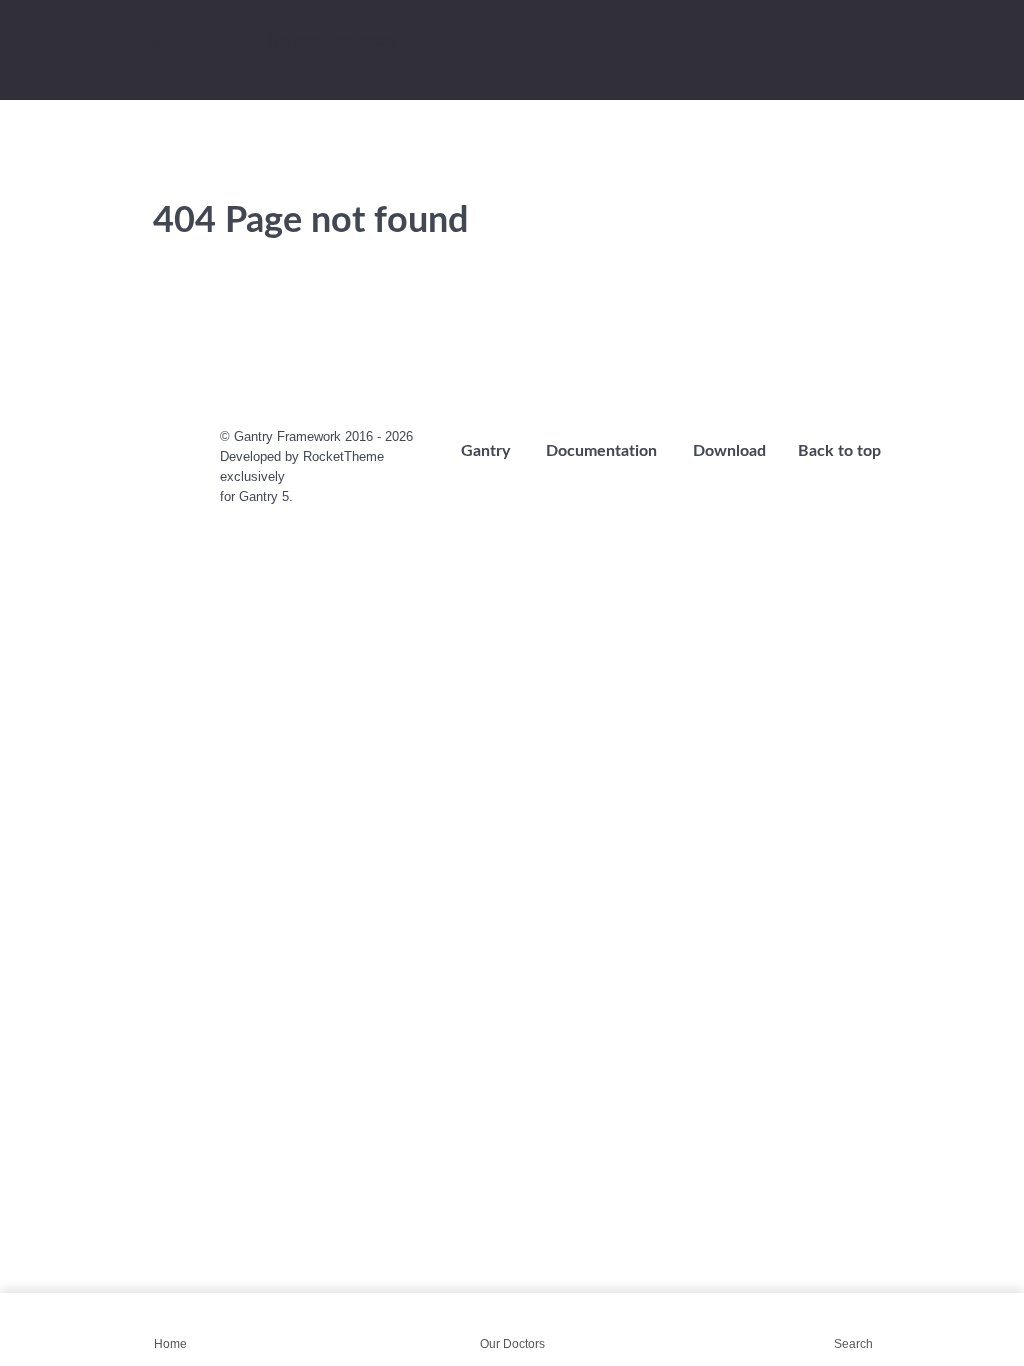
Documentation (601, 451)
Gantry (485, 451)
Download (729, 451)
